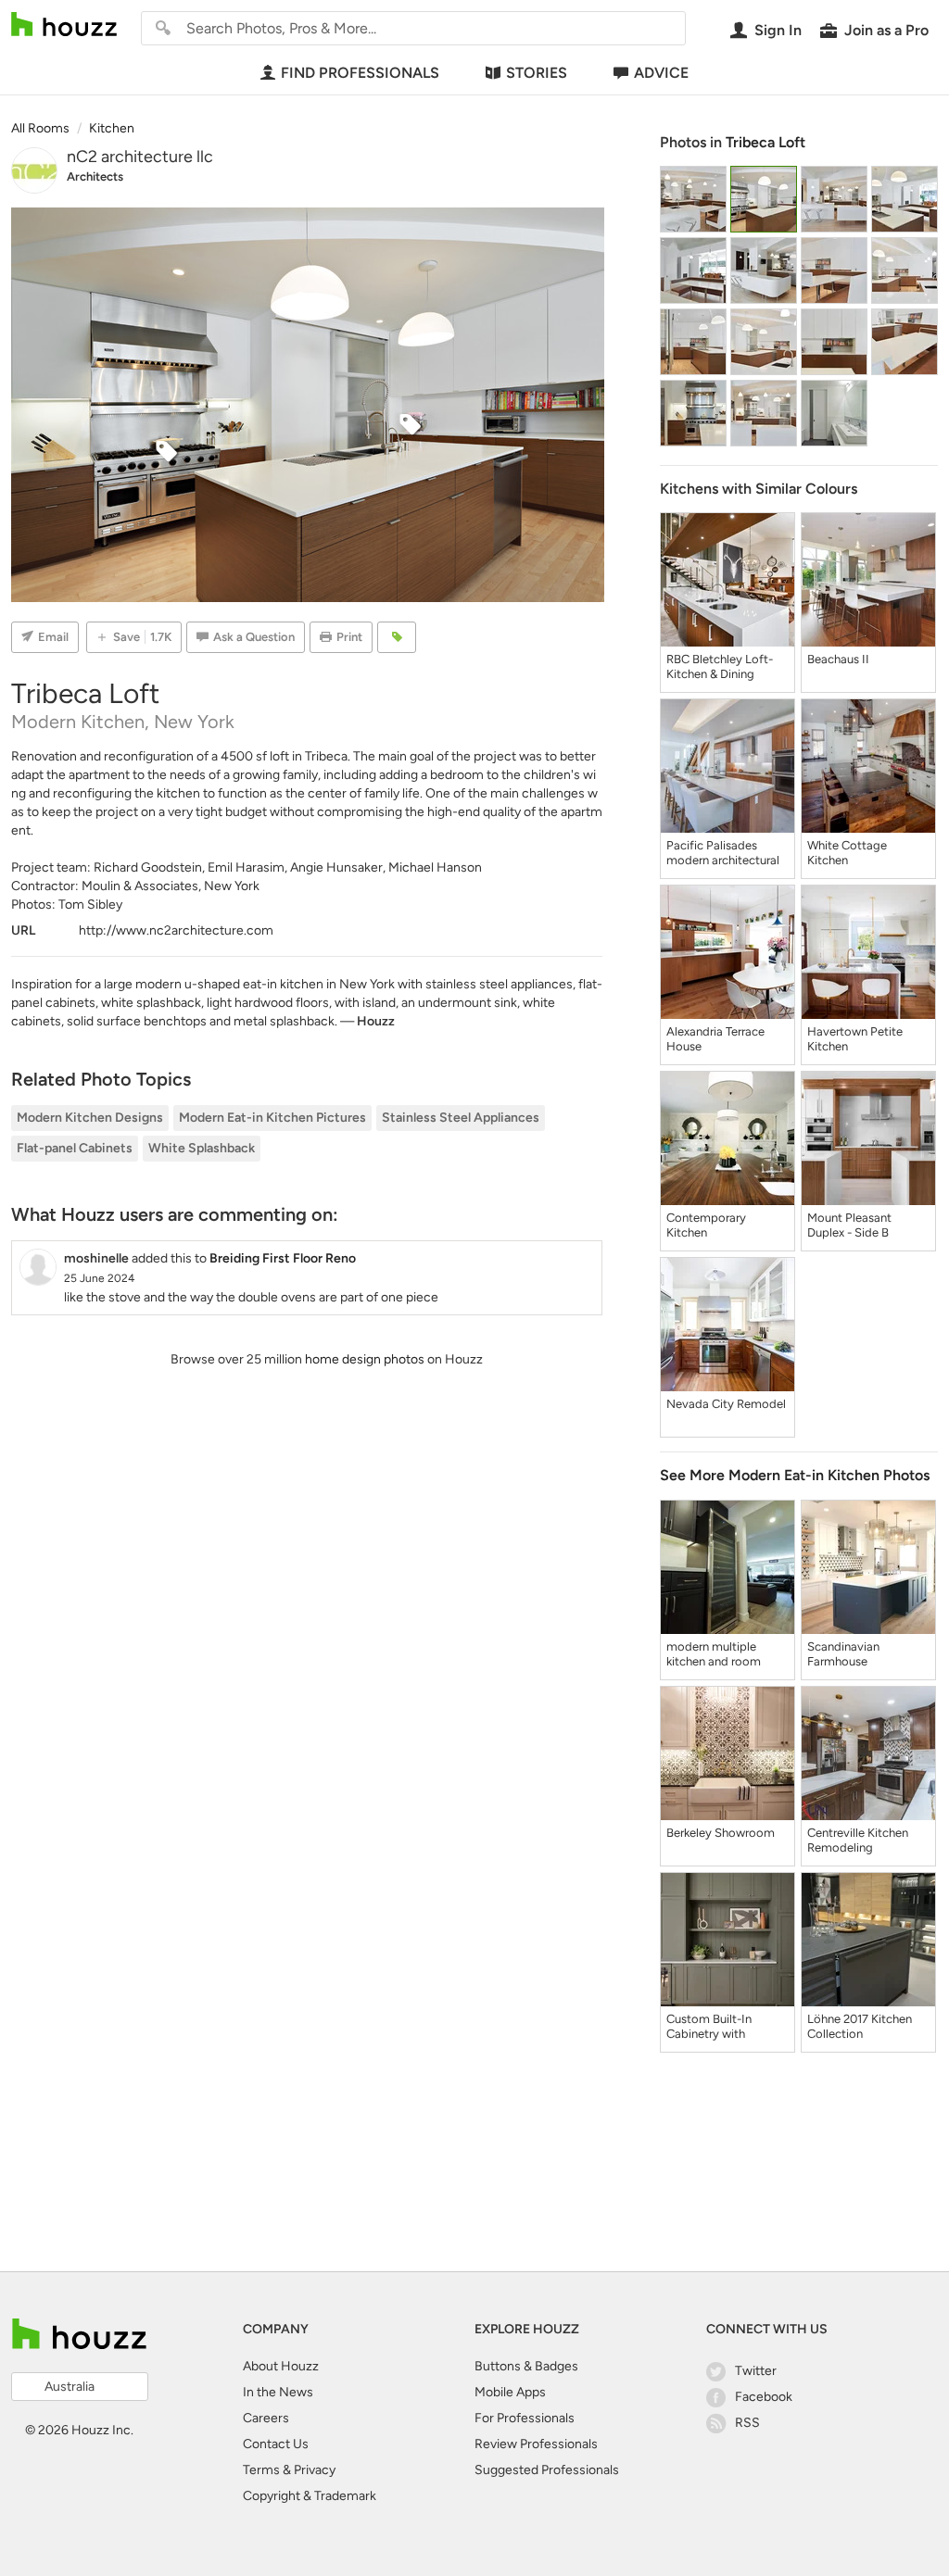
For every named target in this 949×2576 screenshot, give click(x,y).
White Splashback (202, 1148)
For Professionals (525, 2418)
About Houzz (281, 2366)
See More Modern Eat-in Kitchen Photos (795, 1475)
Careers (266, 2418)
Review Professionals (536, 2444)
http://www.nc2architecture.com (176, 930)
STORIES (537, 73)
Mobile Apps (510, 2392)
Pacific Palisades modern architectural (723, 853)
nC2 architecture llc (140, 157)
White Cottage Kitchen (847, 853)
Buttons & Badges (526, 2366)
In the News (278, 2392)
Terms (261, 2470)
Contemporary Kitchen (706, 1225)
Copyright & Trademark (310, 2496)
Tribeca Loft (766, 142)
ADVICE (661, 73)
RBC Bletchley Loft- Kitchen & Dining (720, 666)
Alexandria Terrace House (715, 1039)
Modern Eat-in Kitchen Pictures (272, 1118)
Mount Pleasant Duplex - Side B (849, 1225)
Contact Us (276, 2444)
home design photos (365, 1359)
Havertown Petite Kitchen (855, 1039)
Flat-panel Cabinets (75, 1148)
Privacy (315, 2470)
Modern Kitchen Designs (90, 1118)
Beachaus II (838, 659)
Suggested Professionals (547, 2470)
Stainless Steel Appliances (461, 1118)
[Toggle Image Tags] (397, 637)
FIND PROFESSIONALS (360, 73)
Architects (95, 176)
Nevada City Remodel (726, 1404)
